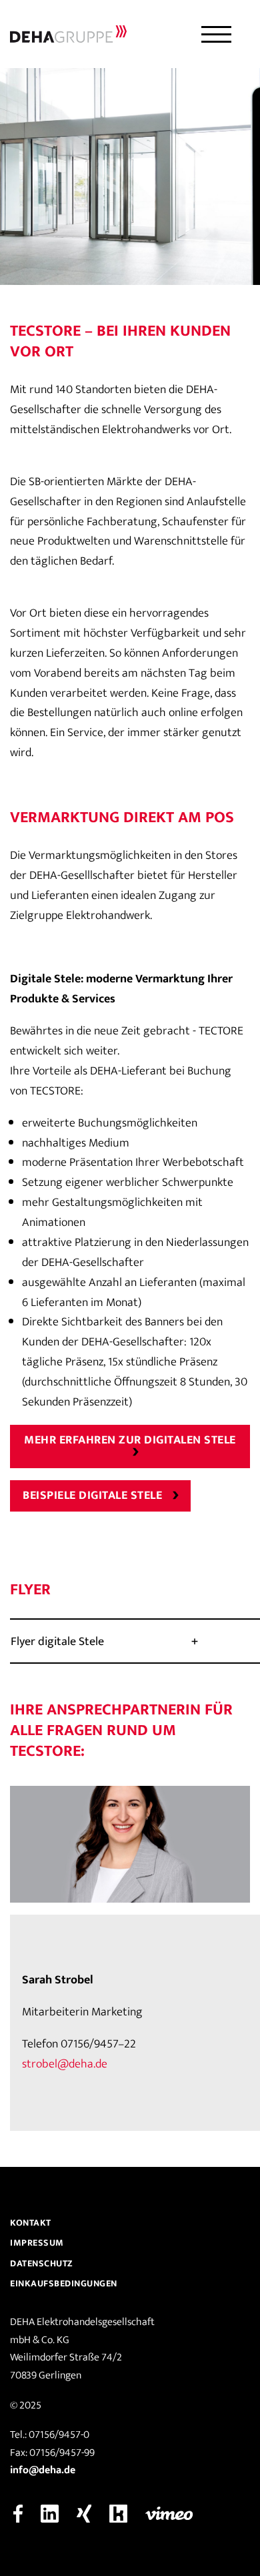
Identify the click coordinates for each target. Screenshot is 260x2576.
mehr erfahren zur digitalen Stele (130, 1440)
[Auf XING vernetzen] (84, 2513)
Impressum (37, 2243)
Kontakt (31, 2223)
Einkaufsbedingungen (64, 2283)
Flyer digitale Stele (57, 1642)
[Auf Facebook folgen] (18, 2513)
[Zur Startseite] (68, 34)
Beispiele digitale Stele (92, 1496)
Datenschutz (42, 2263)
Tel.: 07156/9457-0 (50, 2435)
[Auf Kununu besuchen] (118, 2513)
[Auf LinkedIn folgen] (50, 2513)
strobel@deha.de (65, 2064)
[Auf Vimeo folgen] (169, 2513)
